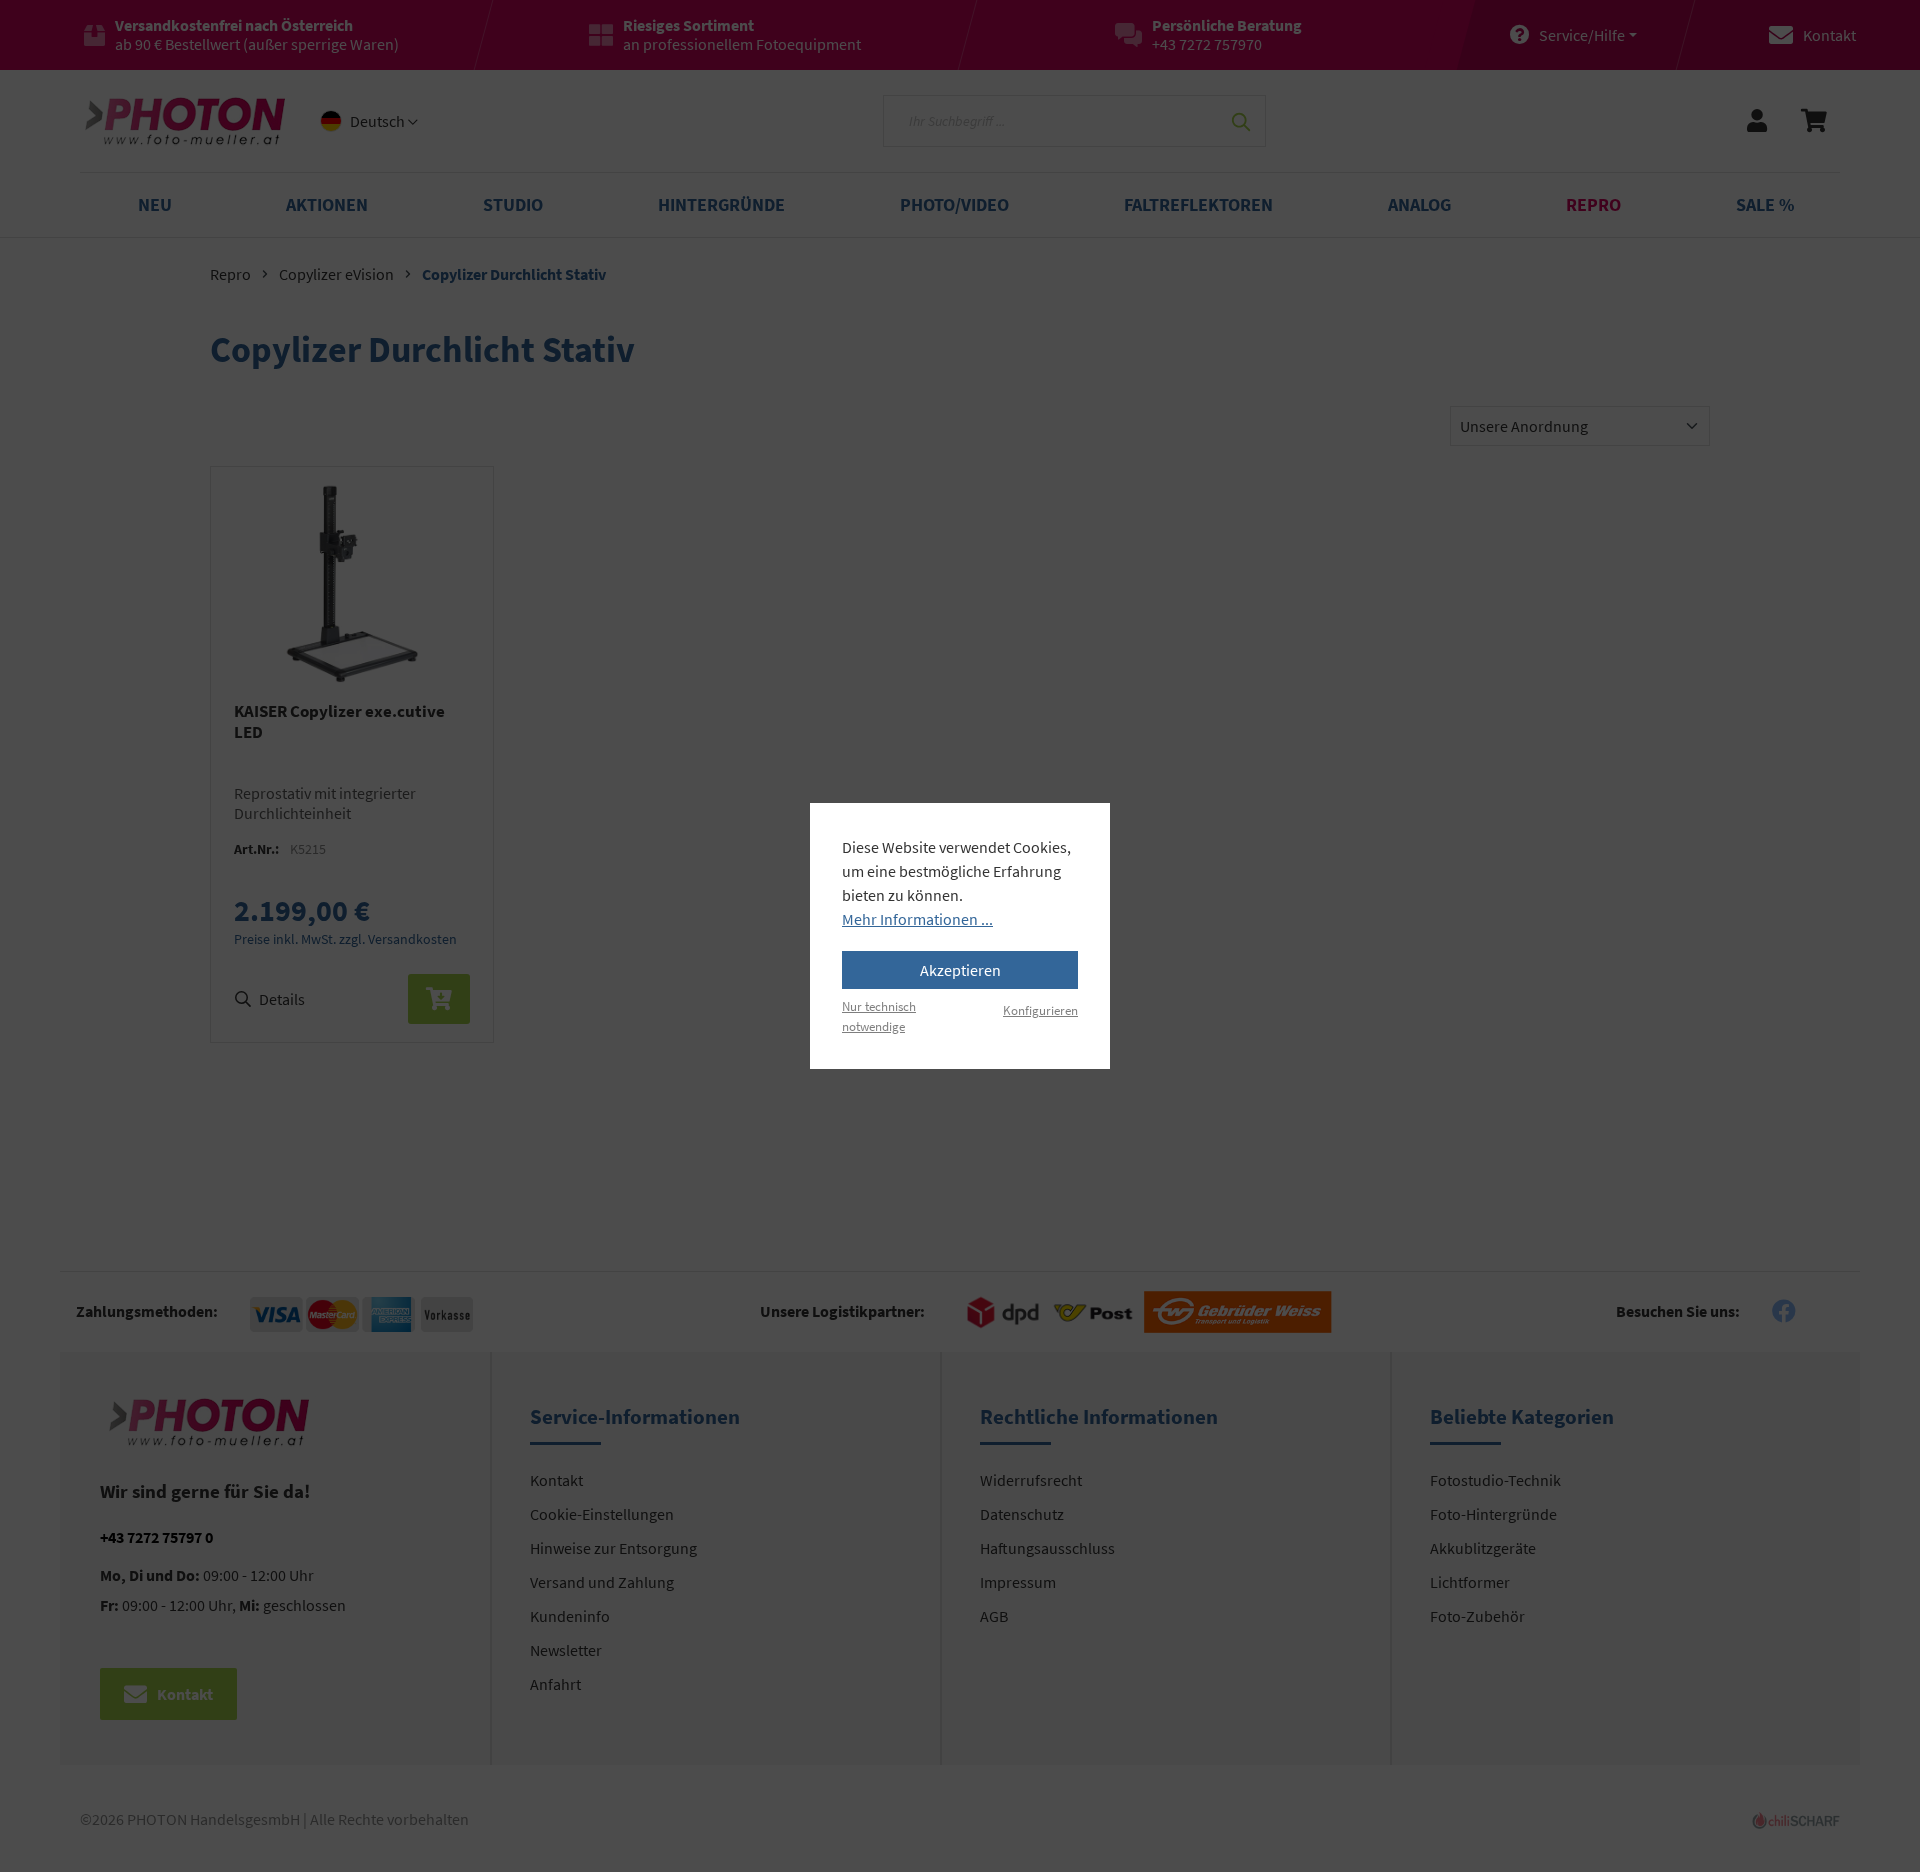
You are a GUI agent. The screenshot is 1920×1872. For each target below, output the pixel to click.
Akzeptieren (960, 970)
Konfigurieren (1040, 1010)
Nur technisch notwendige (879, 1015)
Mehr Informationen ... (917, 919)
